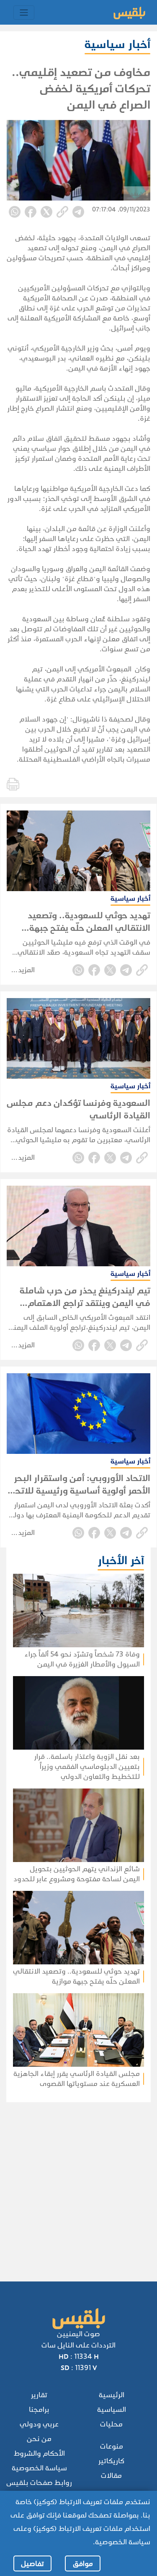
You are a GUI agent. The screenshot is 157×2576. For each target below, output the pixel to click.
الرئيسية (112, 2395)
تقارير (39, 2395)
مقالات (111, 2476)
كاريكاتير (111, 2461)
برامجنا (39, 2410)
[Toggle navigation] (24, 13)
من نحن (39, 2439)
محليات (111, 2424)
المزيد (26, 970)
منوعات (112, 2446)
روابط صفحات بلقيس (39, 2483)
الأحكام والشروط (39, 2453)
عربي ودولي (39, 2424)
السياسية (112, 2410)
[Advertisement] (78, 2181)
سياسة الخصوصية (39, 2468)
